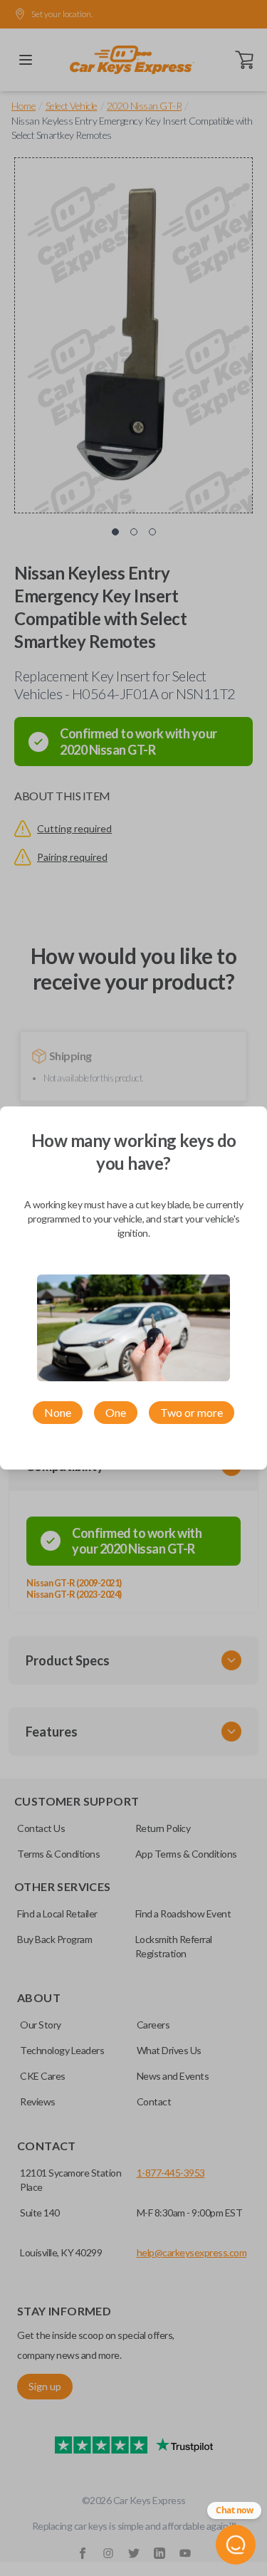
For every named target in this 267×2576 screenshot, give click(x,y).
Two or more (192, 1412)
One (116, 1412)
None (58, 1412)
